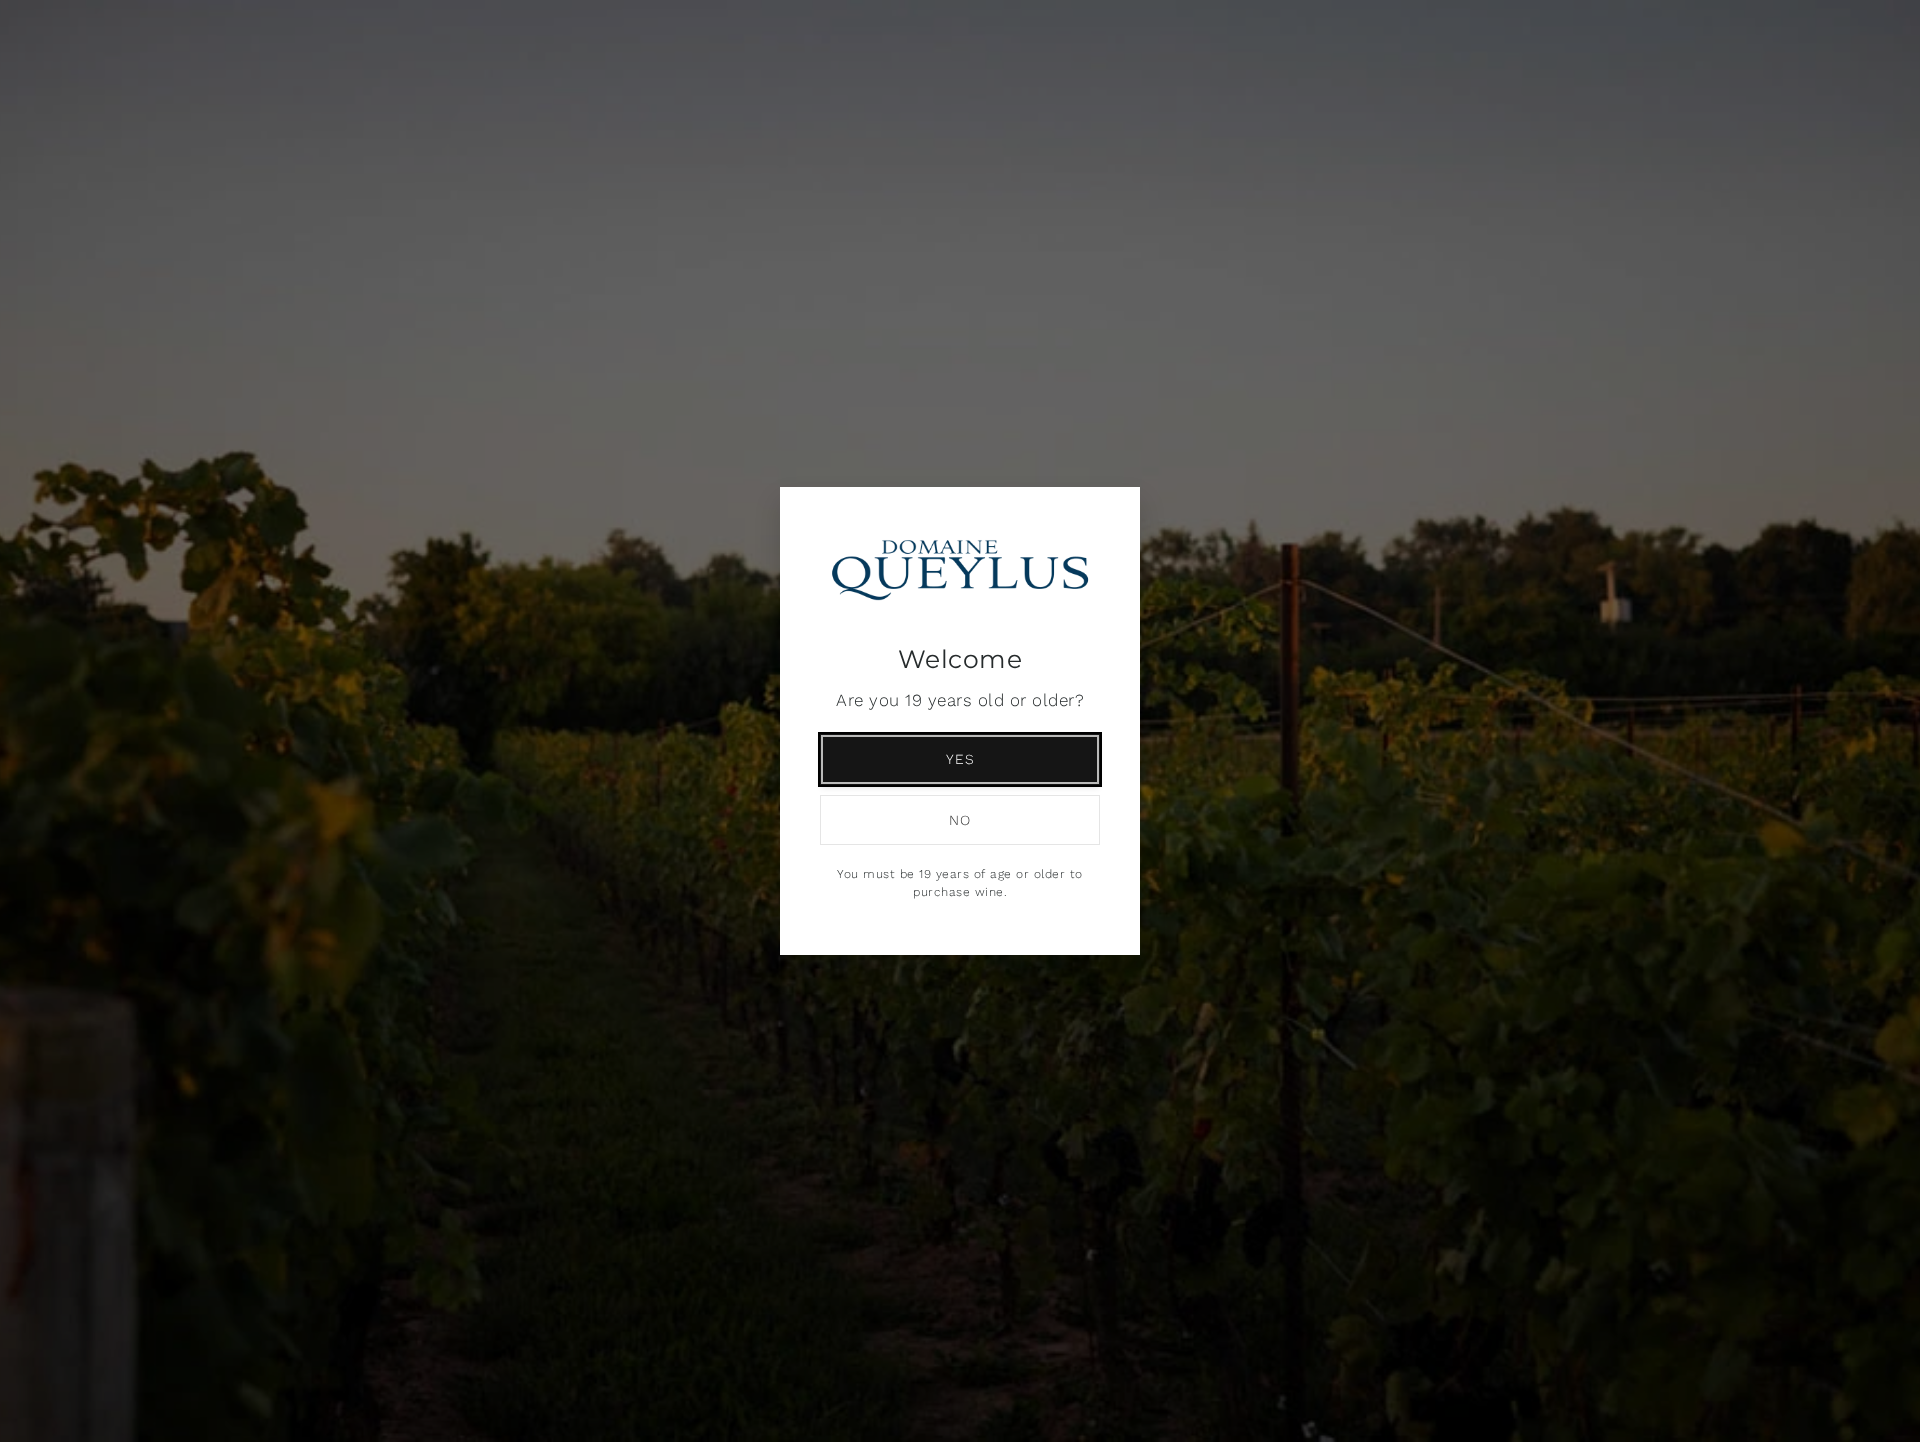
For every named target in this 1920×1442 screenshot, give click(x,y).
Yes (960, 759)
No (960, 820)
